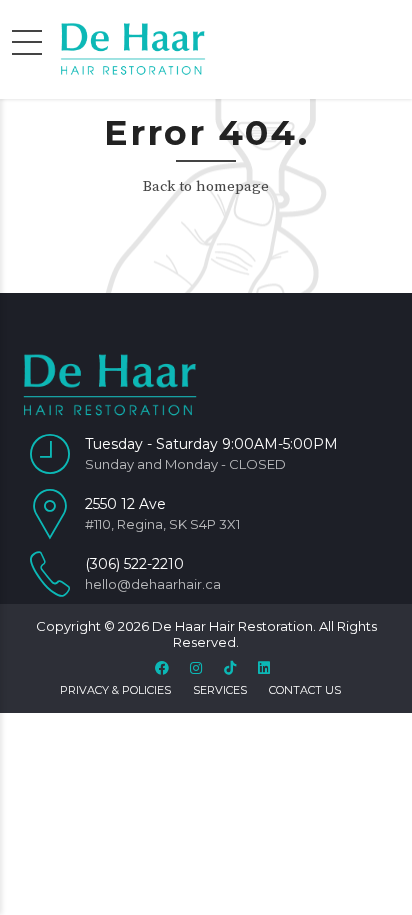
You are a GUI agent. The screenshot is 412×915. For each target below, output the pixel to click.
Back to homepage (206, 186)
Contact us (305, 690)
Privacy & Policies (115, 690)
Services (220, 690)
